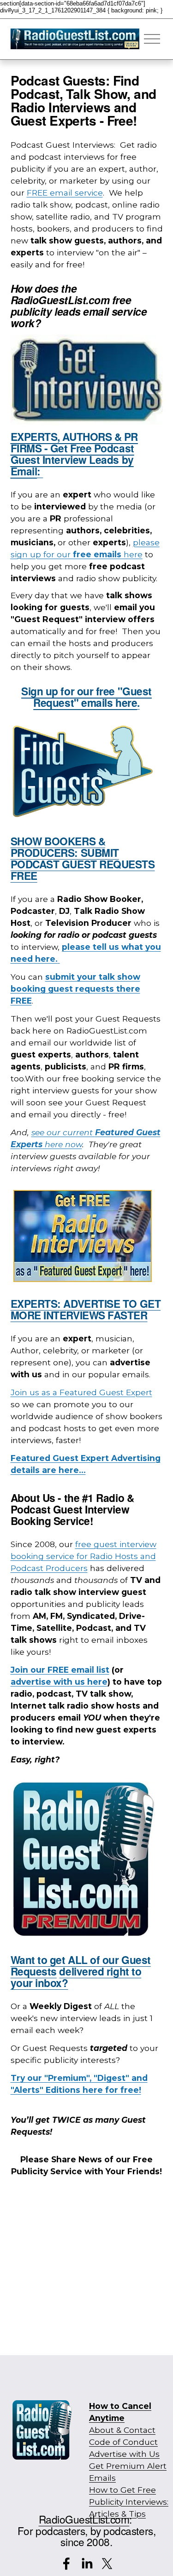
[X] (107, 2564)
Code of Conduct (123, 2442)
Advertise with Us (124, 2454)
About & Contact (122, 2430)
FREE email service (65, 193)
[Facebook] (66, 2564)
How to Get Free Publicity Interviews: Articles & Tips (129, 2502)
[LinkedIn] (87, 2564)
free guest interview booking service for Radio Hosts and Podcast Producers (84, 1556)
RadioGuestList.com (84, 2519)
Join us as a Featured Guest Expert (81, 1392)
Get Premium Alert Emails (128, 2472)
